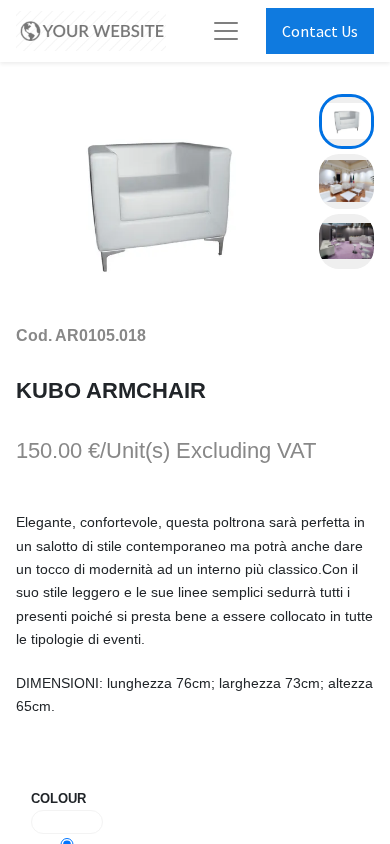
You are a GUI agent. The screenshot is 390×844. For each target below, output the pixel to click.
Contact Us (320, 31)
